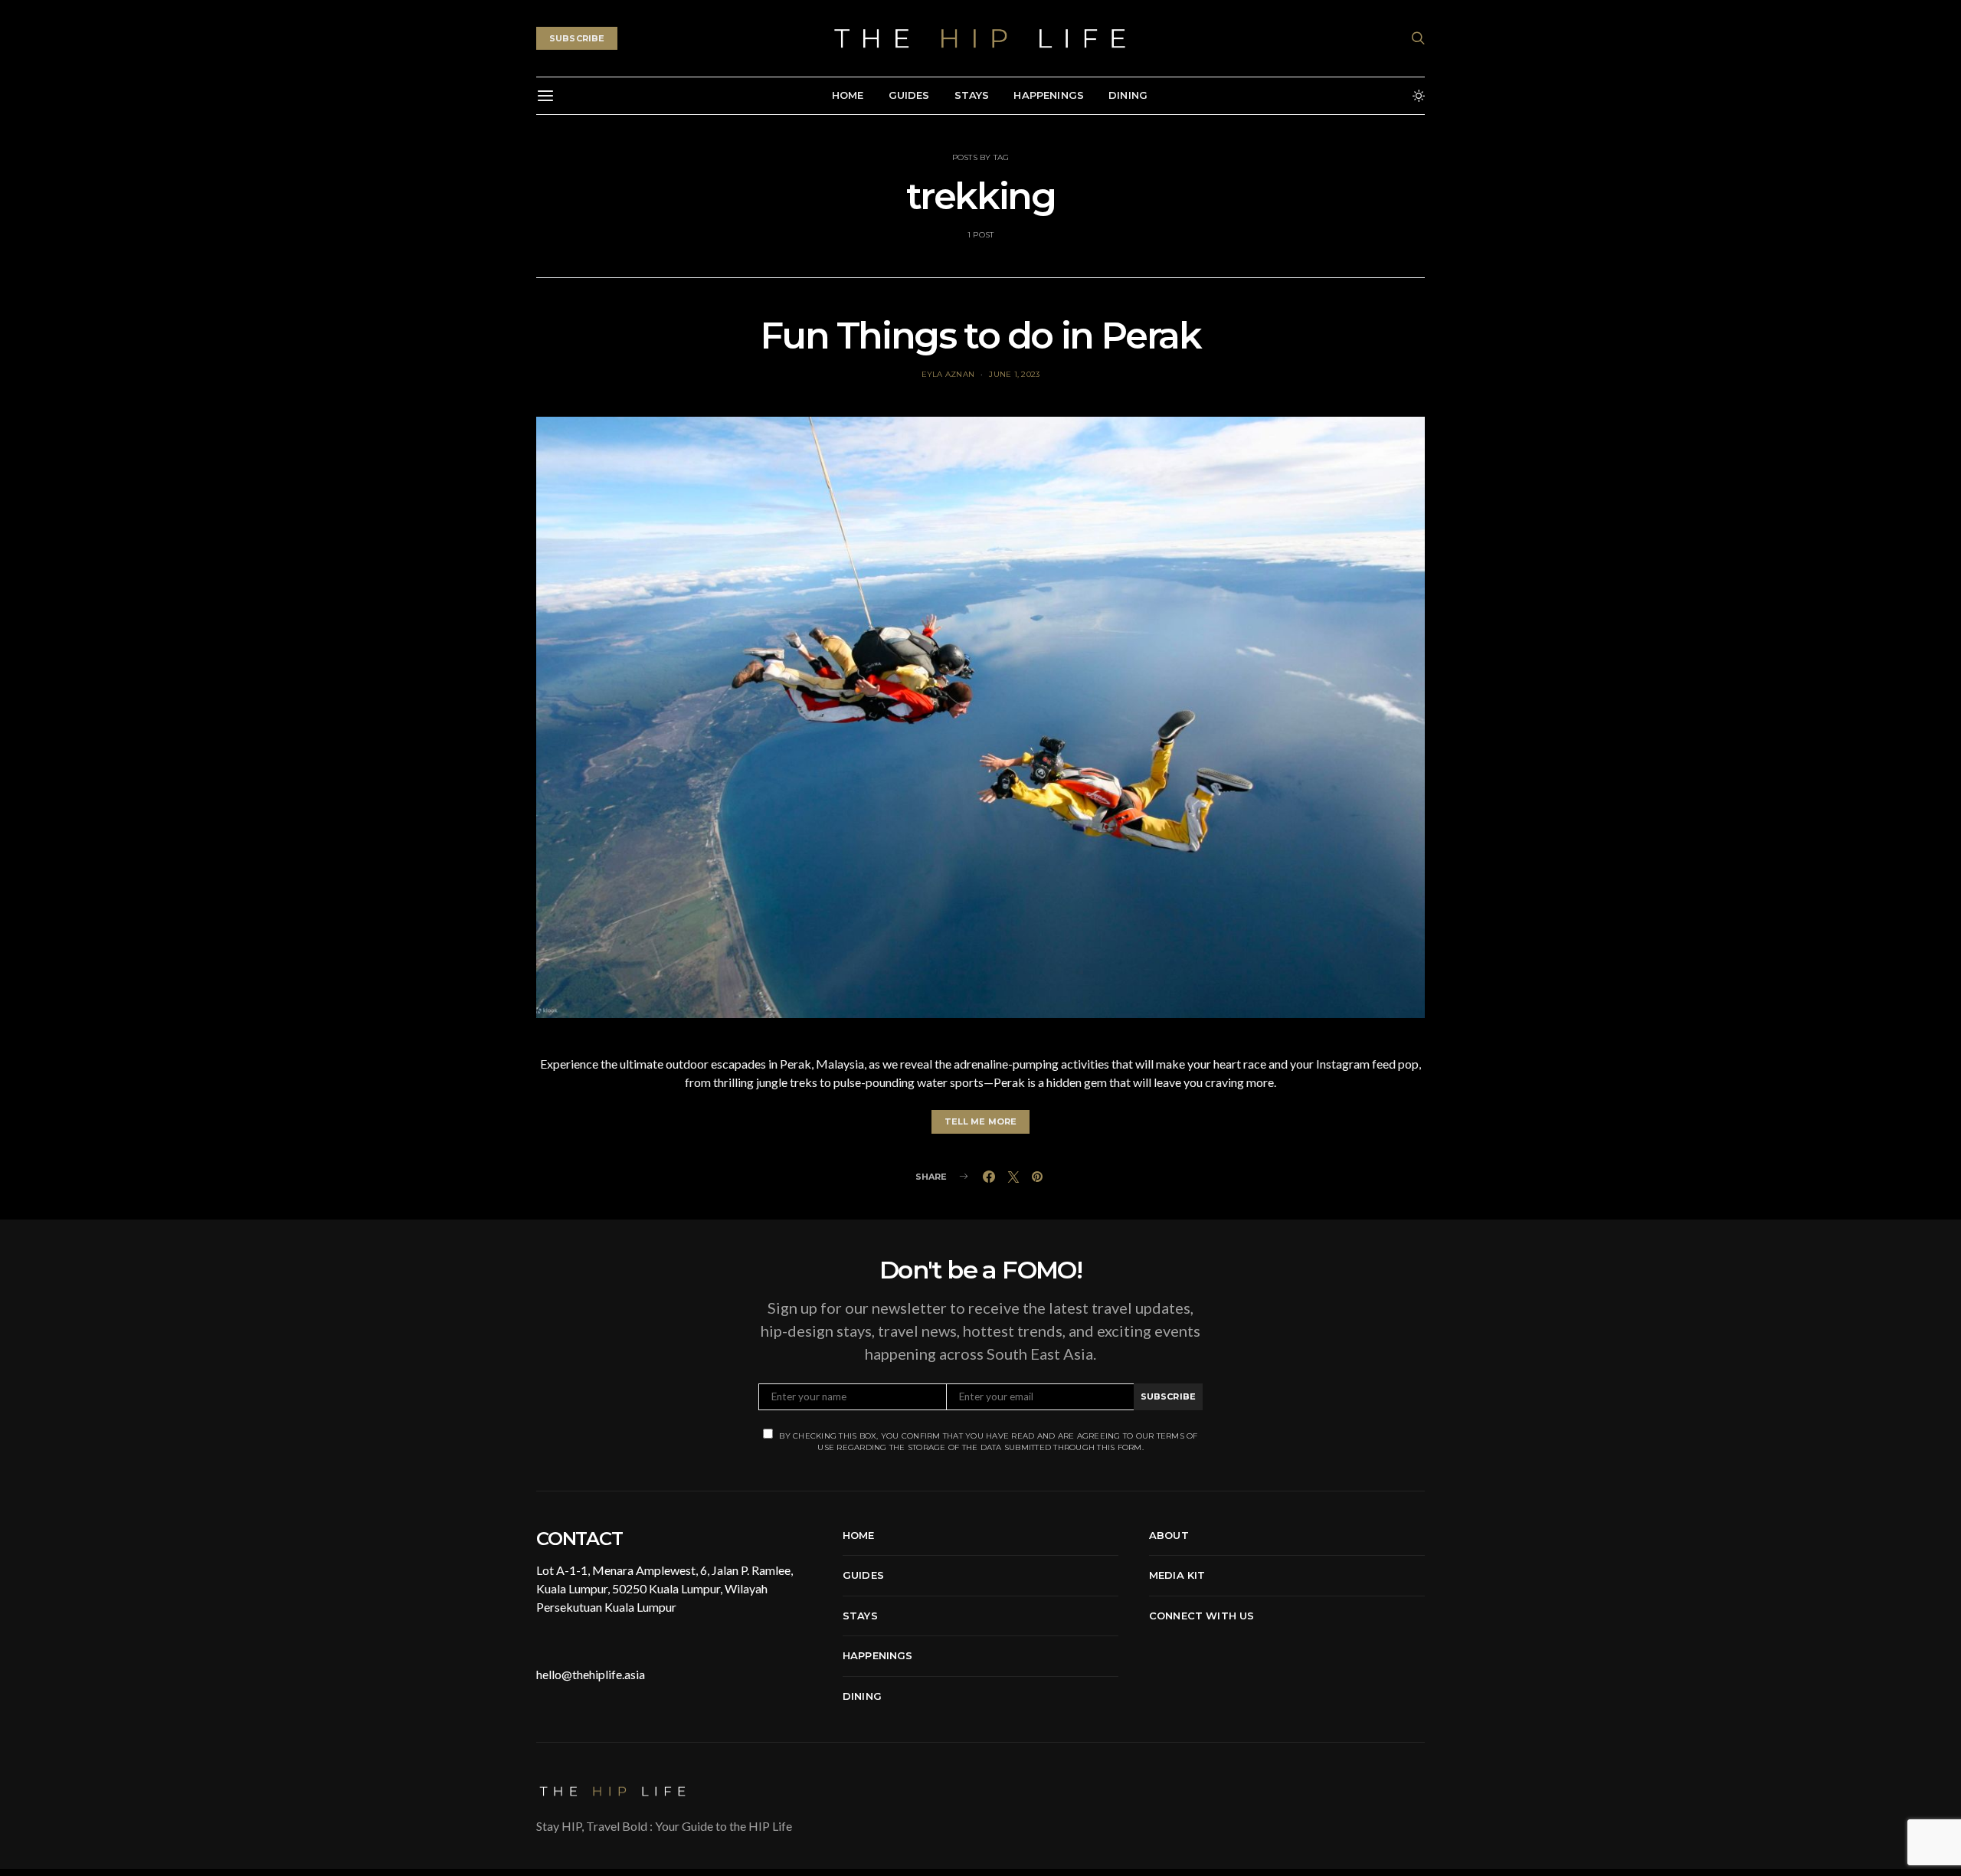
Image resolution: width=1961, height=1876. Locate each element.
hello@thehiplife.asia (591, 1674)
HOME (848, 95)
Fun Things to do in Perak (980, 336)
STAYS (972, 95)
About (1169, 1535)
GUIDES (909, 95)
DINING (1128, 95)
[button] (1419, 96)
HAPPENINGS (1049, 95)
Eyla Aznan (948, 374)
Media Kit (1177, 1575)
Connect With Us (1201, 1616)
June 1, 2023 (1014, 374)
